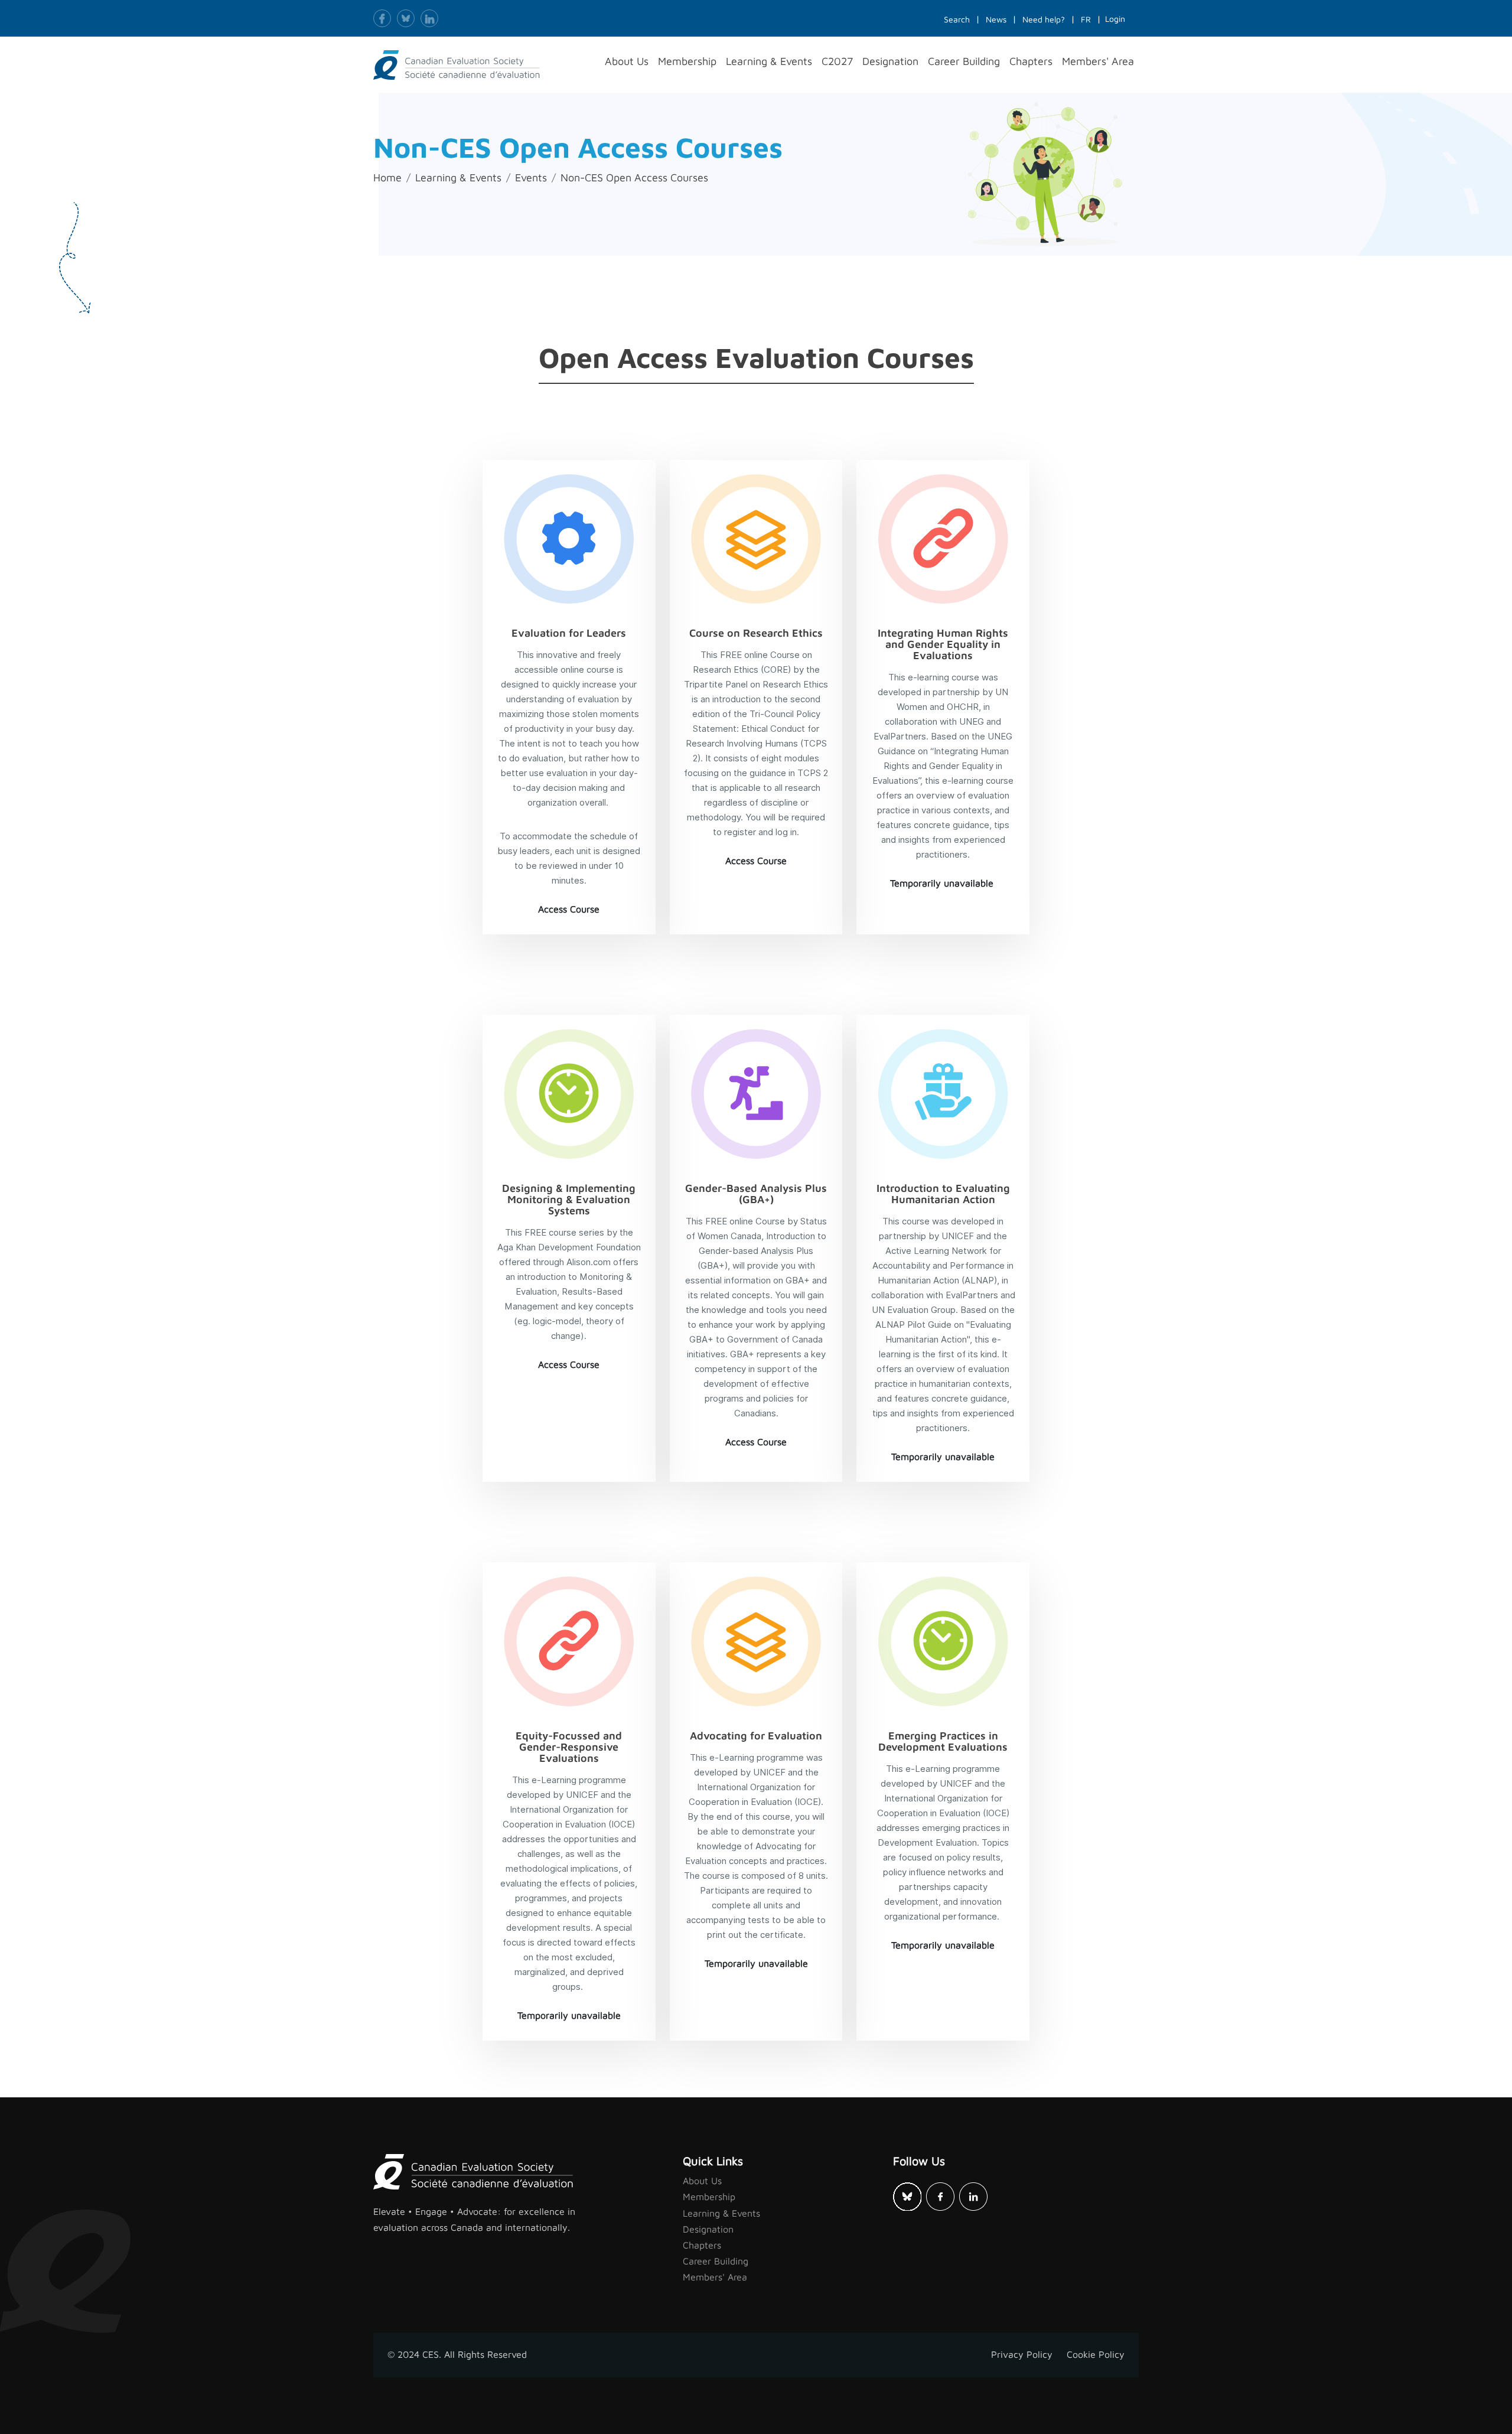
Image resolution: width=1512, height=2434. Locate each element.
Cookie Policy (1096, 2354)
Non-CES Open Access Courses (634, 177)
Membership (709, 2197)
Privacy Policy (1022, 2354)
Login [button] (1115, 19)
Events (531, 177)
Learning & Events (458, 177)
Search (957, 19)
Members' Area (715, 2277)
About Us (702, 2181)
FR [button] (1086, 19)
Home (387, 177)
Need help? (1044, 19)
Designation (708, 2229)
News (996, 19)
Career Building (716, 2261)
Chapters (702, 2245)
